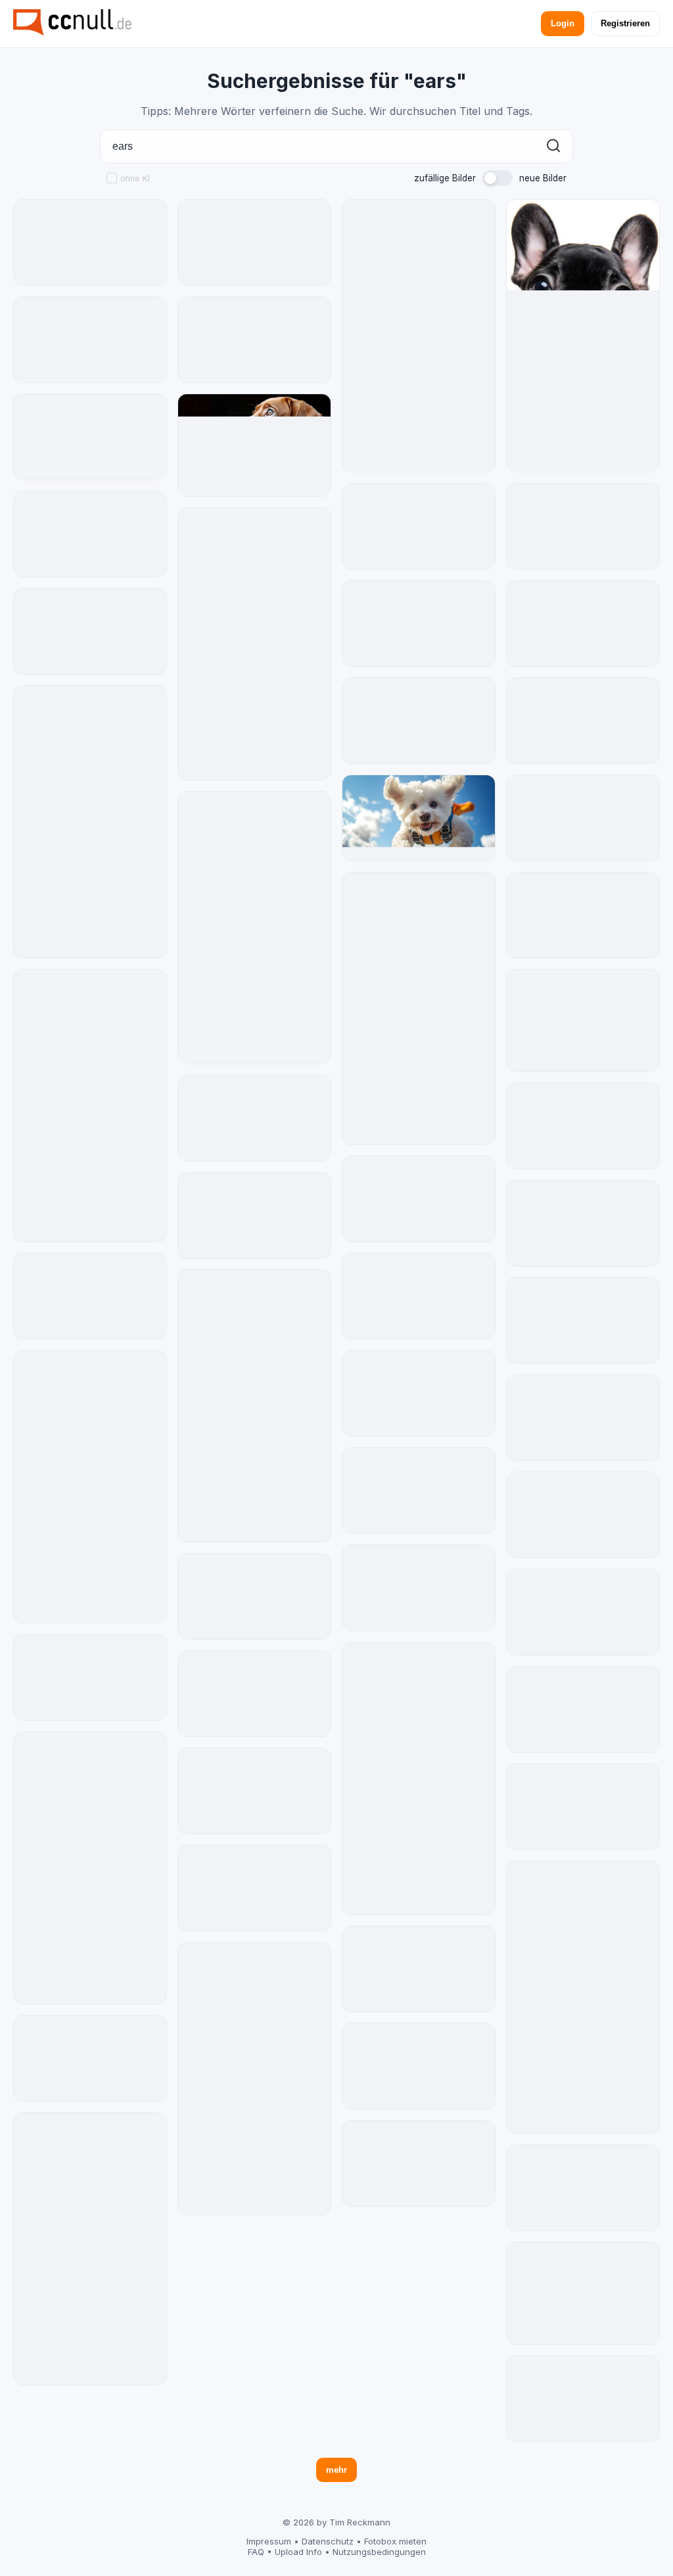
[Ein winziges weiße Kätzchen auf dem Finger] (419, 1008)
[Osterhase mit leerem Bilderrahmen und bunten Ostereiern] (419, 623)
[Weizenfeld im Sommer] (583, 1126)
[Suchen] (553, 147)
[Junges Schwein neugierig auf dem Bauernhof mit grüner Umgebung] (254, 242)
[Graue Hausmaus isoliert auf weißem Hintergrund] (583, 526)
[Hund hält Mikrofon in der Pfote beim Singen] (90, 2249)
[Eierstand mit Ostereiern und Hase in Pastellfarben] (583, 915)
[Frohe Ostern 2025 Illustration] (254, 340)
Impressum (269, 2541)
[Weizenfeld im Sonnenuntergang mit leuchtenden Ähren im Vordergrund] (583, 1612)
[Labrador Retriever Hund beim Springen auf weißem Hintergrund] (419, 1969)
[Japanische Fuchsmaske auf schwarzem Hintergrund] (90, 340)
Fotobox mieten (395, 2541)
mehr (336, 2470)
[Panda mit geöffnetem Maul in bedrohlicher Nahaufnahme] (419, 336)
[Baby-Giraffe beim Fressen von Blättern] (583, 818)
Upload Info (298, 2552)
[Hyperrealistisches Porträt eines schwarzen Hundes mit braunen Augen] (254, 1118)
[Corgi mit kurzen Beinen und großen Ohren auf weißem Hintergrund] (583, 1709)
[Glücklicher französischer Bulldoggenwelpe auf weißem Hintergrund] (583, 336)
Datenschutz (328, 2541)
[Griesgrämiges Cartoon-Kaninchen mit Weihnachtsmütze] (583, 1418)
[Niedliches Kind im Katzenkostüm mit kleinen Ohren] (419, 721)
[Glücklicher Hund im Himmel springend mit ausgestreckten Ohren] (419, 818)
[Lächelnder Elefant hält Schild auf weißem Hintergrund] (90, 1296)
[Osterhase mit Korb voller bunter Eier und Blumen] (90, 1677)
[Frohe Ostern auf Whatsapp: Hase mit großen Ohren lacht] (90, 1106)
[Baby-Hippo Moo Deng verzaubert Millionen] (419, 1199)
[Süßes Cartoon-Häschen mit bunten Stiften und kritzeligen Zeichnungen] (419, 2163)
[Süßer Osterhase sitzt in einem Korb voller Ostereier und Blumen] (419, 1778)
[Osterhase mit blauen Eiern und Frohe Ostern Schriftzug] (90, 631)
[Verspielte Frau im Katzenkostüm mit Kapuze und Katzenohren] (254, 1791)
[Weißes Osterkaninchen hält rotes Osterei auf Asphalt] (254, 644)
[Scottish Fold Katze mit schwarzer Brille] (90, 2058)
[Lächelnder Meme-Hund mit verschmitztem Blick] (583, 2293)
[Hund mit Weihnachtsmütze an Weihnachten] (90, 242)
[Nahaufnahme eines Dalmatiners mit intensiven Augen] (419, 1296)
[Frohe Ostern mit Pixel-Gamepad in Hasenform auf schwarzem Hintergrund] (583, 1997)
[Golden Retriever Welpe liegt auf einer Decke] (583, 2188)
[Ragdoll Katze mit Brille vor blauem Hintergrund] (583, 1223)
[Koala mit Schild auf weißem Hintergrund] (583, 721)
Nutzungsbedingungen (379, 2552)
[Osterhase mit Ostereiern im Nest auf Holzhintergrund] (254, 928)
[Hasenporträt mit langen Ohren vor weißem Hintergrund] (254, 1406)
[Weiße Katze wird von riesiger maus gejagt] (583, 1021)
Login (563, 23)
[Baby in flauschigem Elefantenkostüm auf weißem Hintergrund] (419, 1588)
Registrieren (625, 23)
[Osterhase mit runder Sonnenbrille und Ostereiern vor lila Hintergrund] (90, 534)
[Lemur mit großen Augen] (254, 1888)
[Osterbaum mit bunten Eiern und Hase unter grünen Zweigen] (90, 822)
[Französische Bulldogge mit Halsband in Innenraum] (419, 2066)
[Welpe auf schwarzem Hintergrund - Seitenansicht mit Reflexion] (254, 445)
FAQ (256, 2552)
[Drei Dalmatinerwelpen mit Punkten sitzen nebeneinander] (583, 1321)
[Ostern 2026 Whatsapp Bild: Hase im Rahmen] (90, 1487)
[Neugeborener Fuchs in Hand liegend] (254, 1596)
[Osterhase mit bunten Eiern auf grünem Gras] (90, 1868)
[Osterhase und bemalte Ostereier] (419, 526)
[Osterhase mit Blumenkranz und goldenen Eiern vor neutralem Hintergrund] (419, 1393)
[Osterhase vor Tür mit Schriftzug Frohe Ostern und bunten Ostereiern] (254, 2079)
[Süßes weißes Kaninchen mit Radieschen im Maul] (583, 623)
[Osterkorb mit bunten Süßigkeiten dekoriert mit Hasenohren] (254, 1694)
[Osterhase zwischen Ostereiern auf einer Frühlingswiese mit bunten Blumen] (419, 1491)
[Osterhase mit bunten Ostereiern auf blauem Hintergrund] (254, 1215)
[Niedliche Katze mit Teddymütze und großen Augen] (583, 2399)
